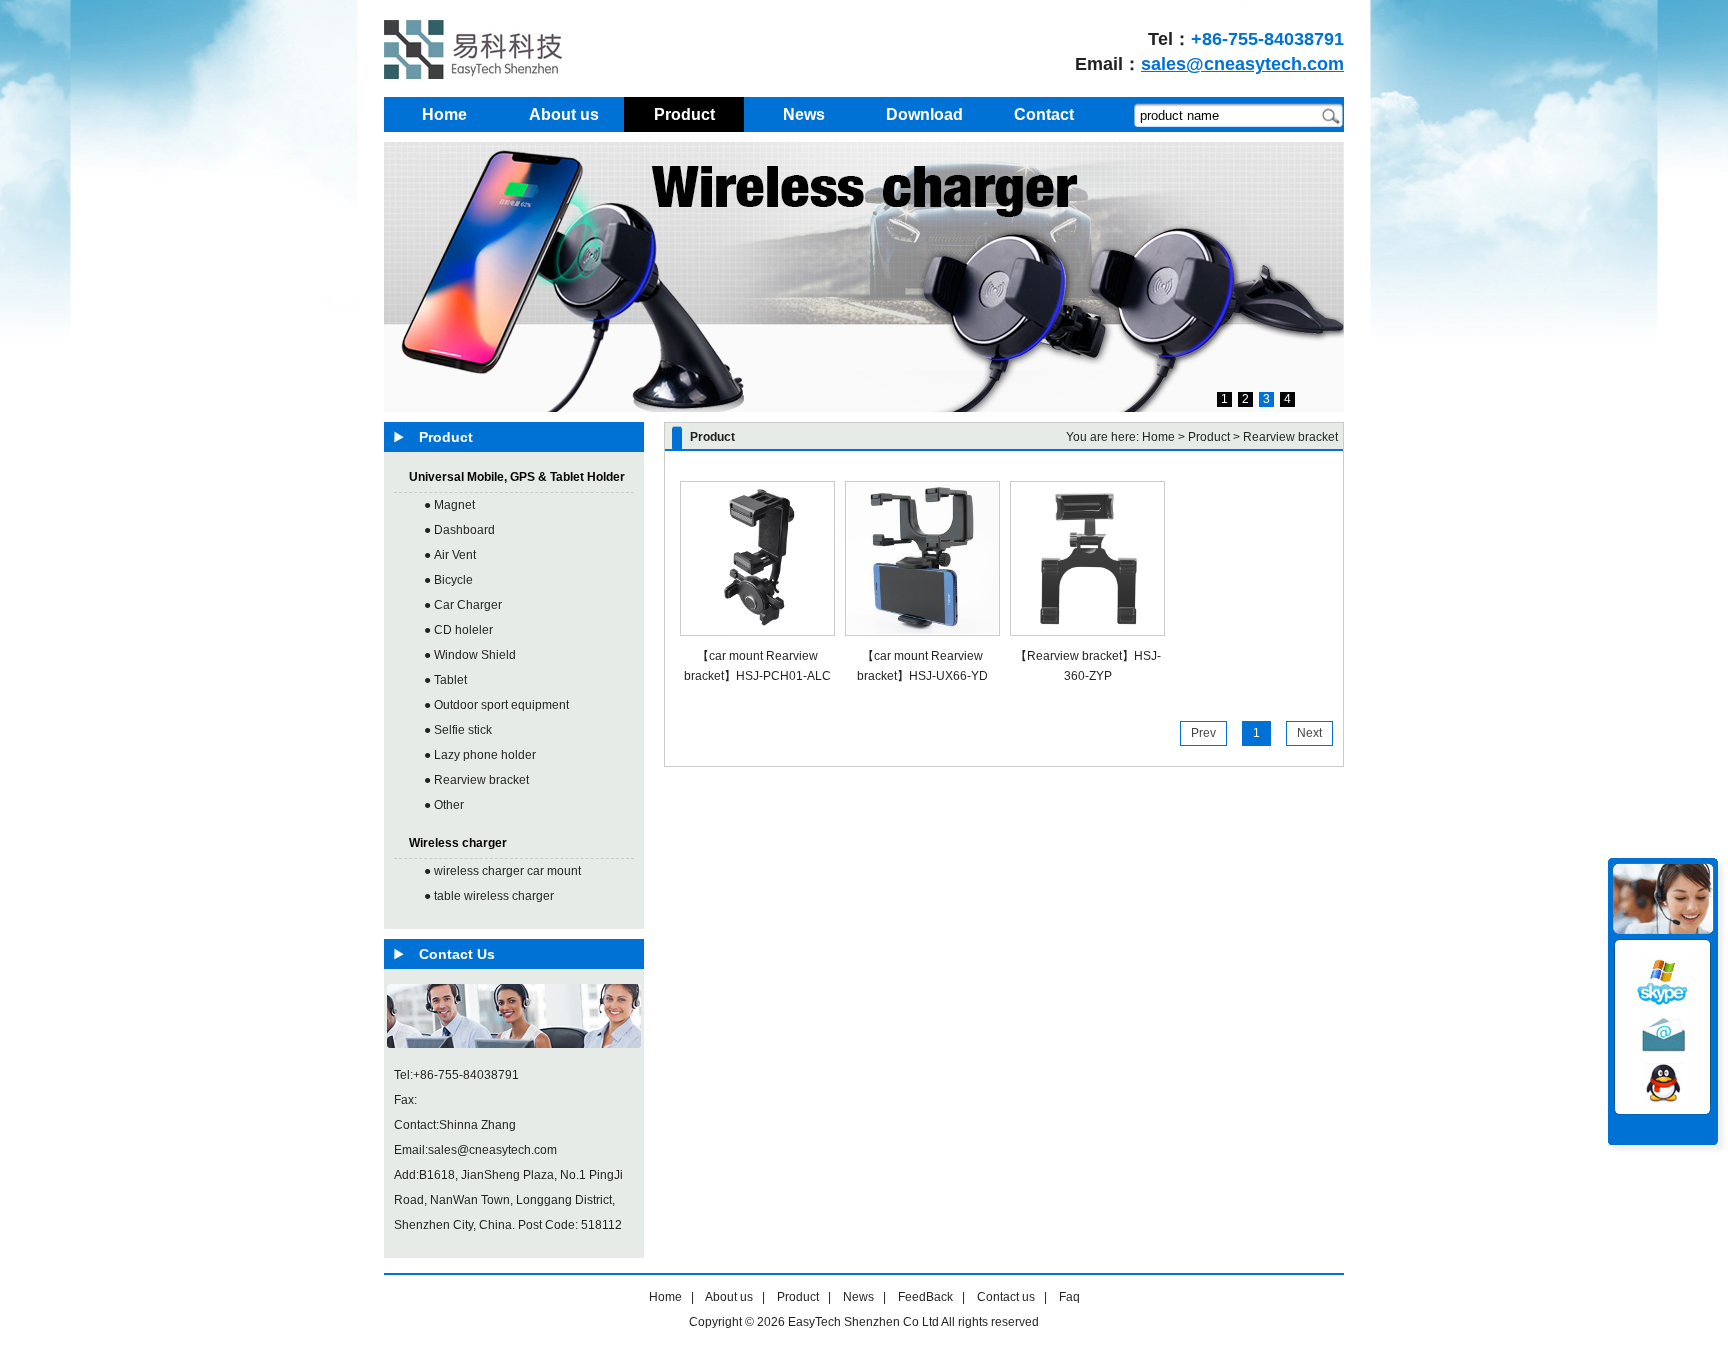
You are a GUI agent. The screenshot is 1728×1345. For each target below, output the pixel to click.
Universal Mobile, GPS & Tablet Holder (517, 477)
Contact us (1006, 1297)
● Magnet (449, 505)
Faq (1069, 1297)
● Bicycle (448, 580)
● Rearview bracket (476, 780)
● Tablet (445, 680)
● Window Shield (470, 655)
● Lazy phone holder (480, 755)
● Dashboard (459, 530)
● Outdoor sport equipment (496, 705)
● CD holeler (458, 630)
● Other (444, 805)
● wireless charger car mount (502, 871)
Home (1158, 437)
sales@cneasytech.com (1242, 64)
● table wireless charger (489, 896)
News (858, 1297)
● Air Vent (450, 555)
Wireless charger (458, 843)
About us (729, 1297)
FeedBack (925, 1297)
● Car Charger (463, 605)
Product (798, 1297)
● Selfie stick (458, 730)
